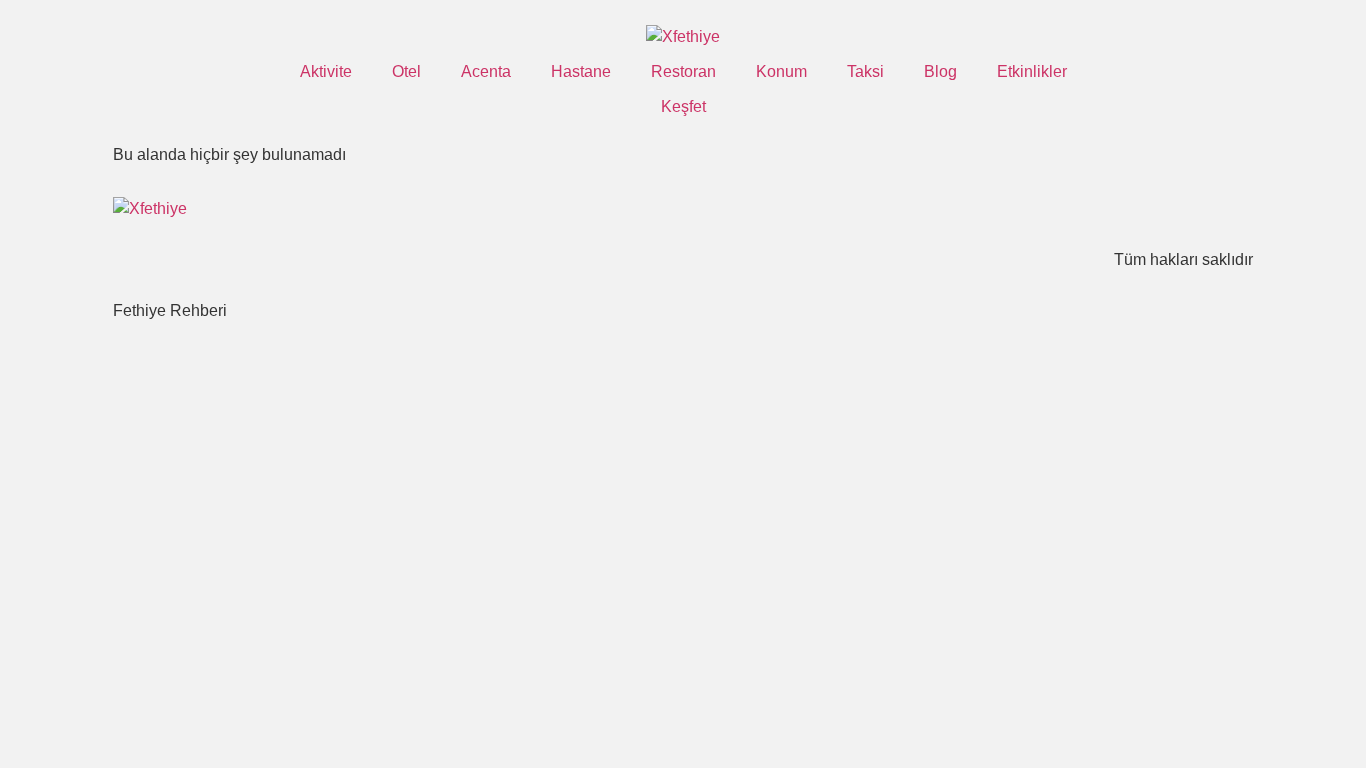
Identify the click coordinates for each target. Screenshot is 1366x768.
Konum (781, 71)
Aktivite (326, 71)
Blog (940, 71)
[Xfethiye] (683, 36)
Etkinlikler (1032, 71)
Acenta (486, 71)
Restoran (683, 71)
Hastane (581, 71)
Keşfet (683, 106)
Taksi (865, 71)
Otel (406, 71)
